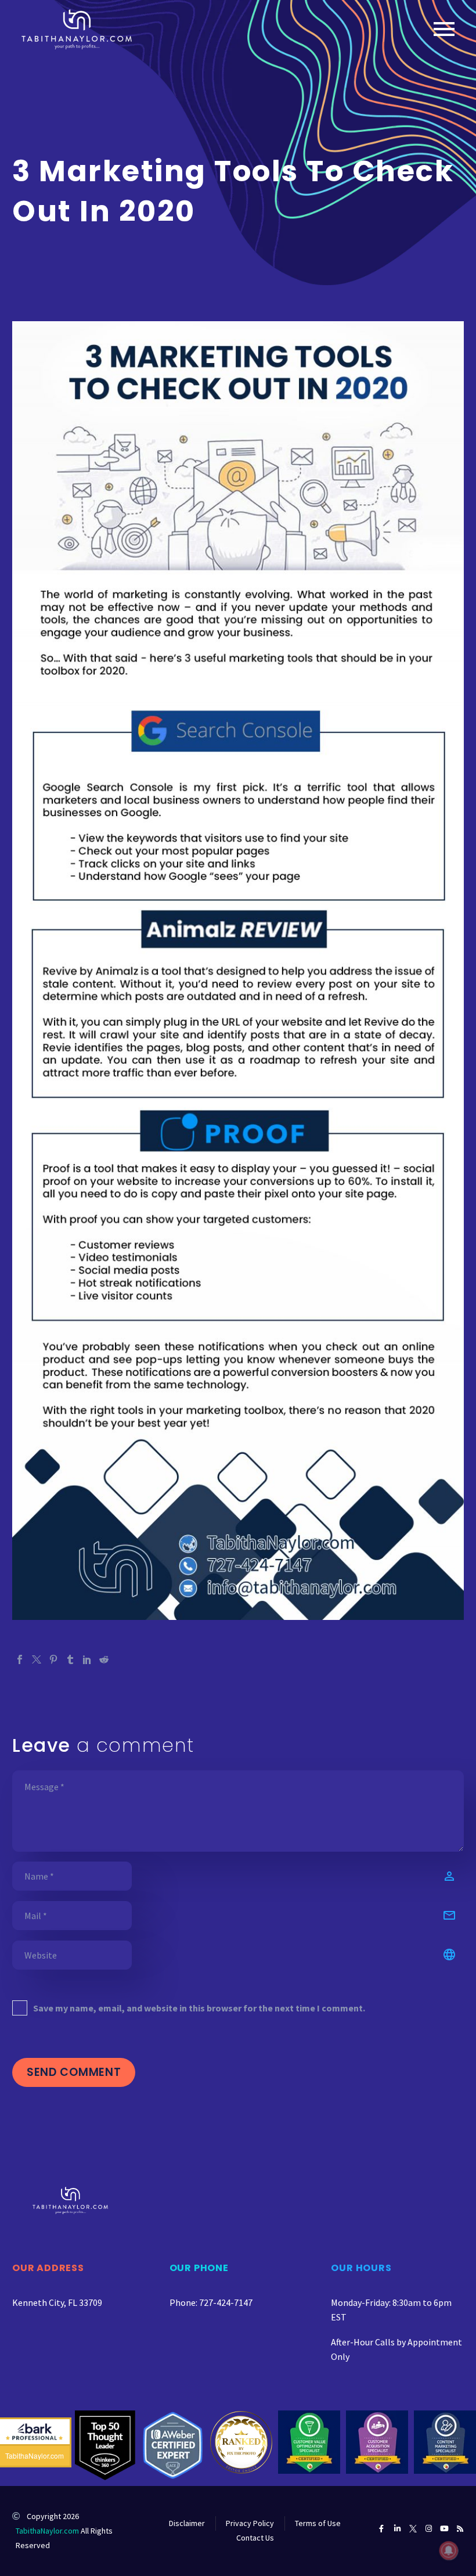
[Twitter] (37, 1659)
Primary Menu (444, 29)
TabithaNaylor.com (47, 2531)
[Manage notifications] (449, 2550)
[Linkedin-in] (397, 2529)
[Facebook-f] (382, 2529)
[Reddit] (104, 1659)
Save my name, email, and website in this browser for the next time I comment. (199, 2008)
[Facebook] (20, 1659)
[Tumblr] (70, 1659)
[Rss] (460, 2529)
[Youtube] (444, 2529)
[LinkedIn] (87, 1659)
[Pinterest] (53, 1659)
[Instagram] (429, 2529)
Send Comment (74, 2072)
